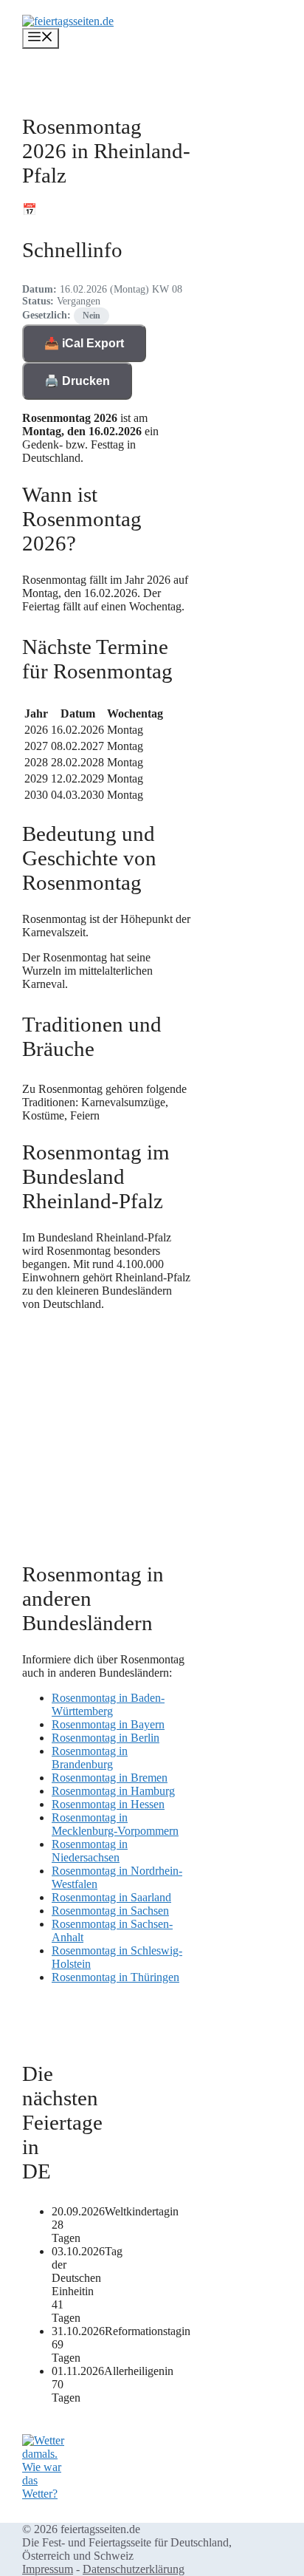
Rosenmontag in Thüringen (115, 1977)
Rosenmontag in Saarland (111, 1897)
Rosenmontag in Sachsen (110, 1911)
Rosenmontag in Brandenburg (90, 1758)
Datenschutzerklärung (134, 2569)
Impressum (48, 2569)
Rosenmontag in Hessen (108, 1804)
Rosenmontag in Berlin (106, 1738)
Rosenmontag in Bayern (108, 1724)
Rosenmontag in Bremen (110, 1778)
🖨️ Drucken (77, 381)
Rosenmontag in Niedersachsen (90, 1851)
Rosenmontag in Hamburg (113, 1791)
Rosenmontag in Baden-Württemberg (108, 1704)
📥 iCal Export (84, 343)
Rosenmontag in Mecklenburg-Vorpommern (115, 1824)
